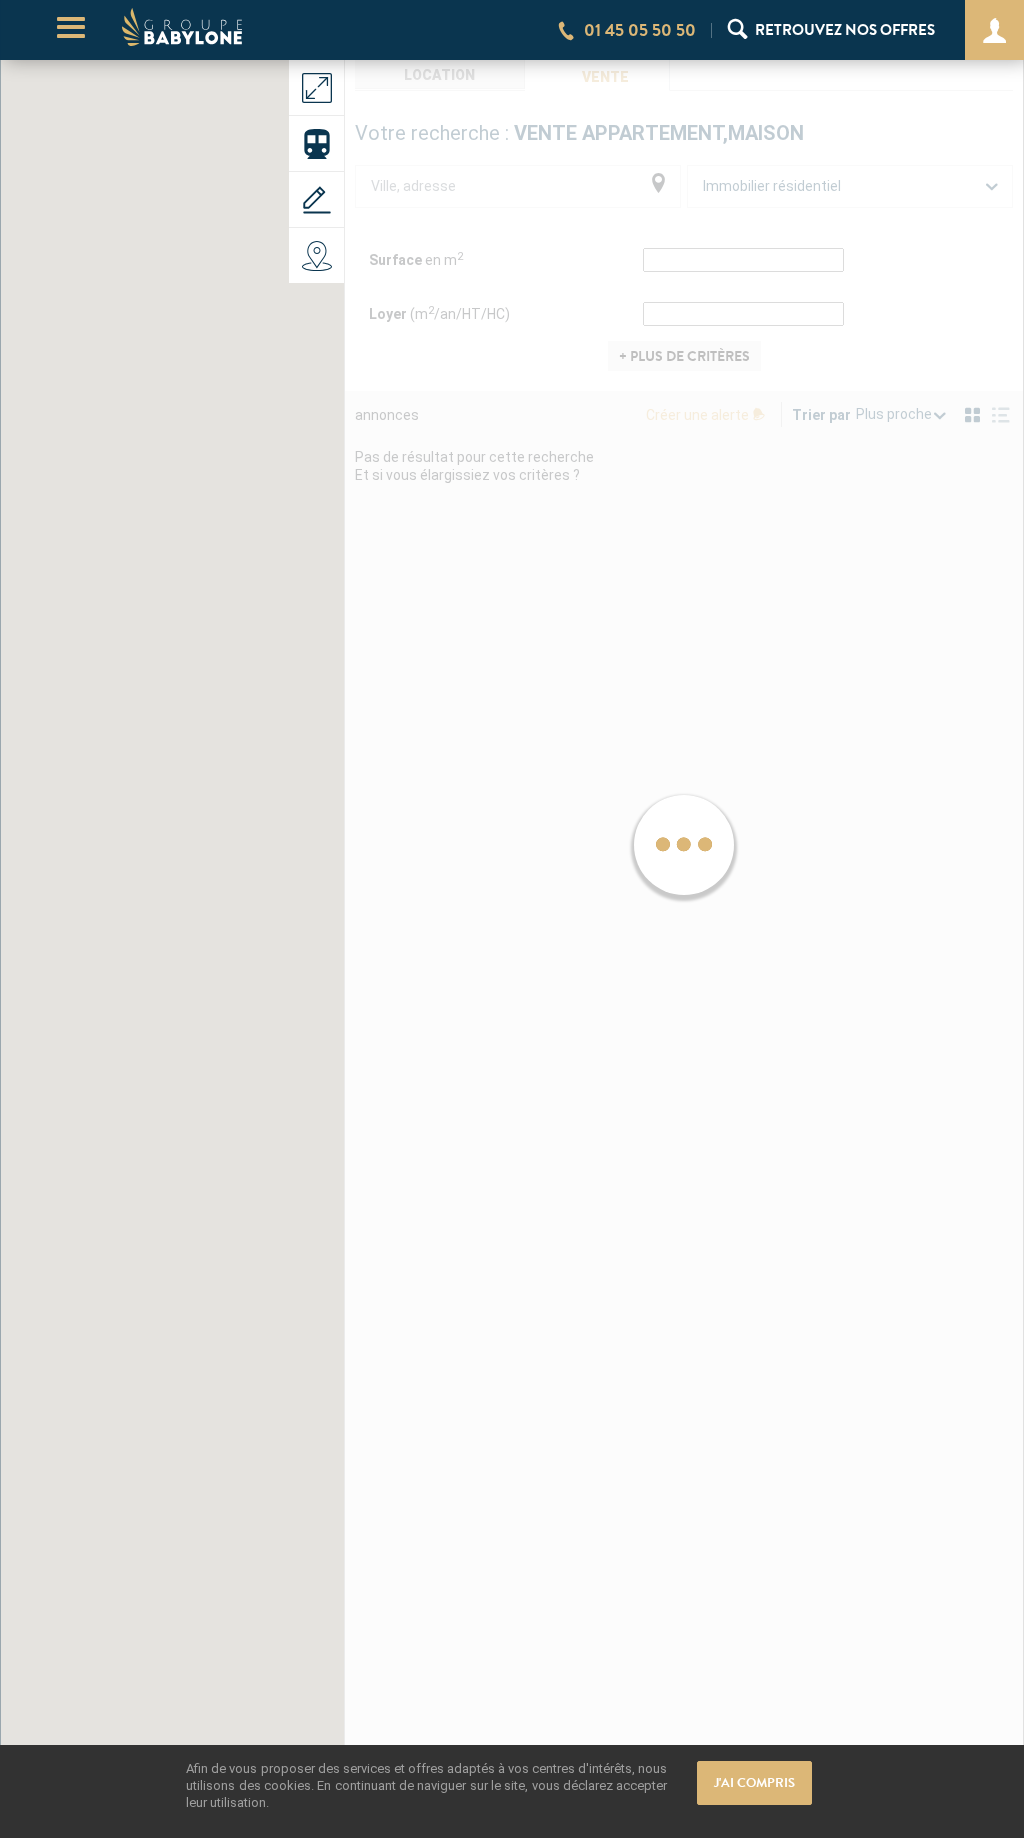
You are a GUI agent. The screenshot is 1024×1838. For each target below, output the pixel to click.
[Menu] (71, 30)
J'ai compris (754, 1782)
